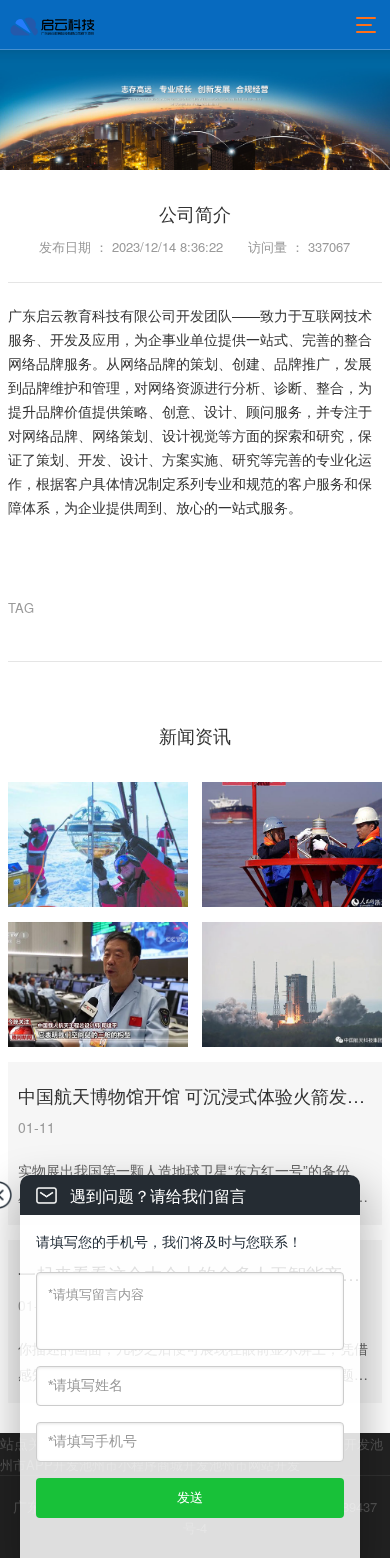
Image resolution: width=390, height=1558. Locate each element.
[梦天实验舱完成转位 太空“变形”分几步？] (98, 984)
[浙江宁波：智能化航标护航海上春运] (292, 844)
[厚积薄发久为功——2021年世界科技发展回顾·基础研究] (98, 844)
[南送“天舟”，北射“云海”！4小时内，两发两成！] (292, 984)
